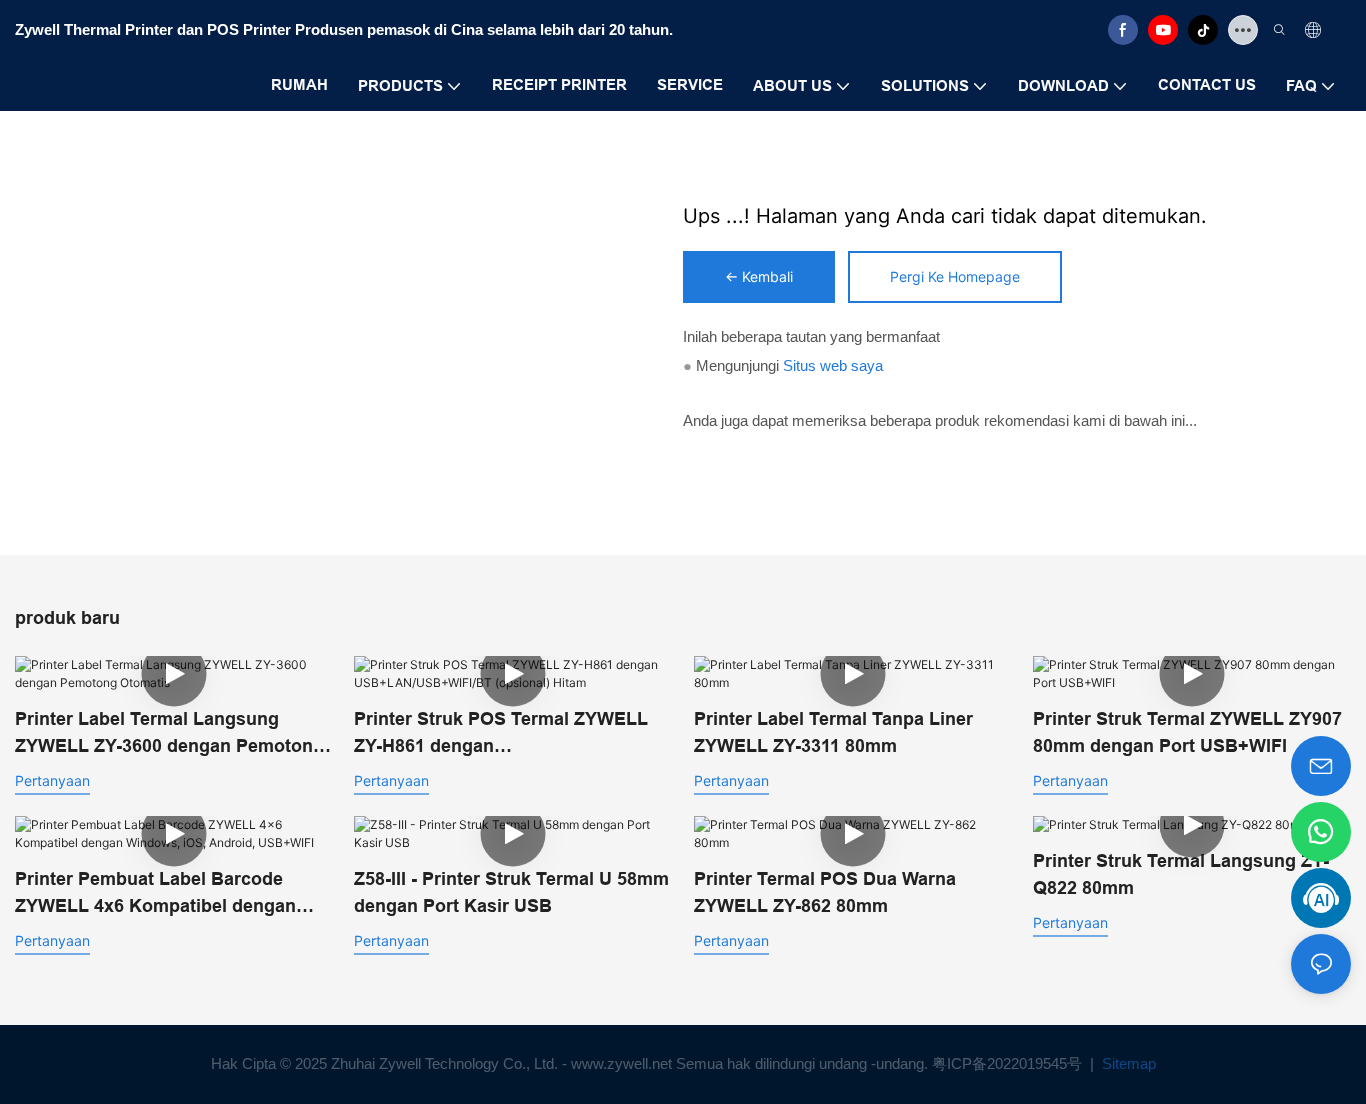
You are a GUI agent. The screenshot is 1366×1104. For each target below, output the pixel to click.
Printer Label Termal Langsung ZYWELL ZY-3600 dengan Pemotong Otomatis (169, 734)
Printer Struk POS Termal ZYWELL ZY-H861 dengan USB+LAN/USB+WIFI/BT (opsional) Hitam (503, 734)
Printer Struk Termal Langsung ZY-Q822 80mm (1181, 874)
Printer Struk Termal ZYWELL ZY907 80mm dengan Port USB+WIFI (1187, 732)
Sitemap (1127, 1063)
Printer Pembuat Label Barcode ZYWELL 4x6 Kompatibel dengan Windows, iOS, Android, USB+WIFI (162, 894)
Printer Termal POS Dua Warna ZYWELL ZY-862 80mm (825, 892)
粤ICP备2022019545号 (1009, 1063)
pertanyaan (52, 780)
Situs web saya (833, 365)
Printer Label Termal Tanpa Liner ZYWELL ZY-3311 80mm (833, 732)
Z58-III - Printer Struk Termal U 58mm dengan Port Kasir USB (511, 892)
